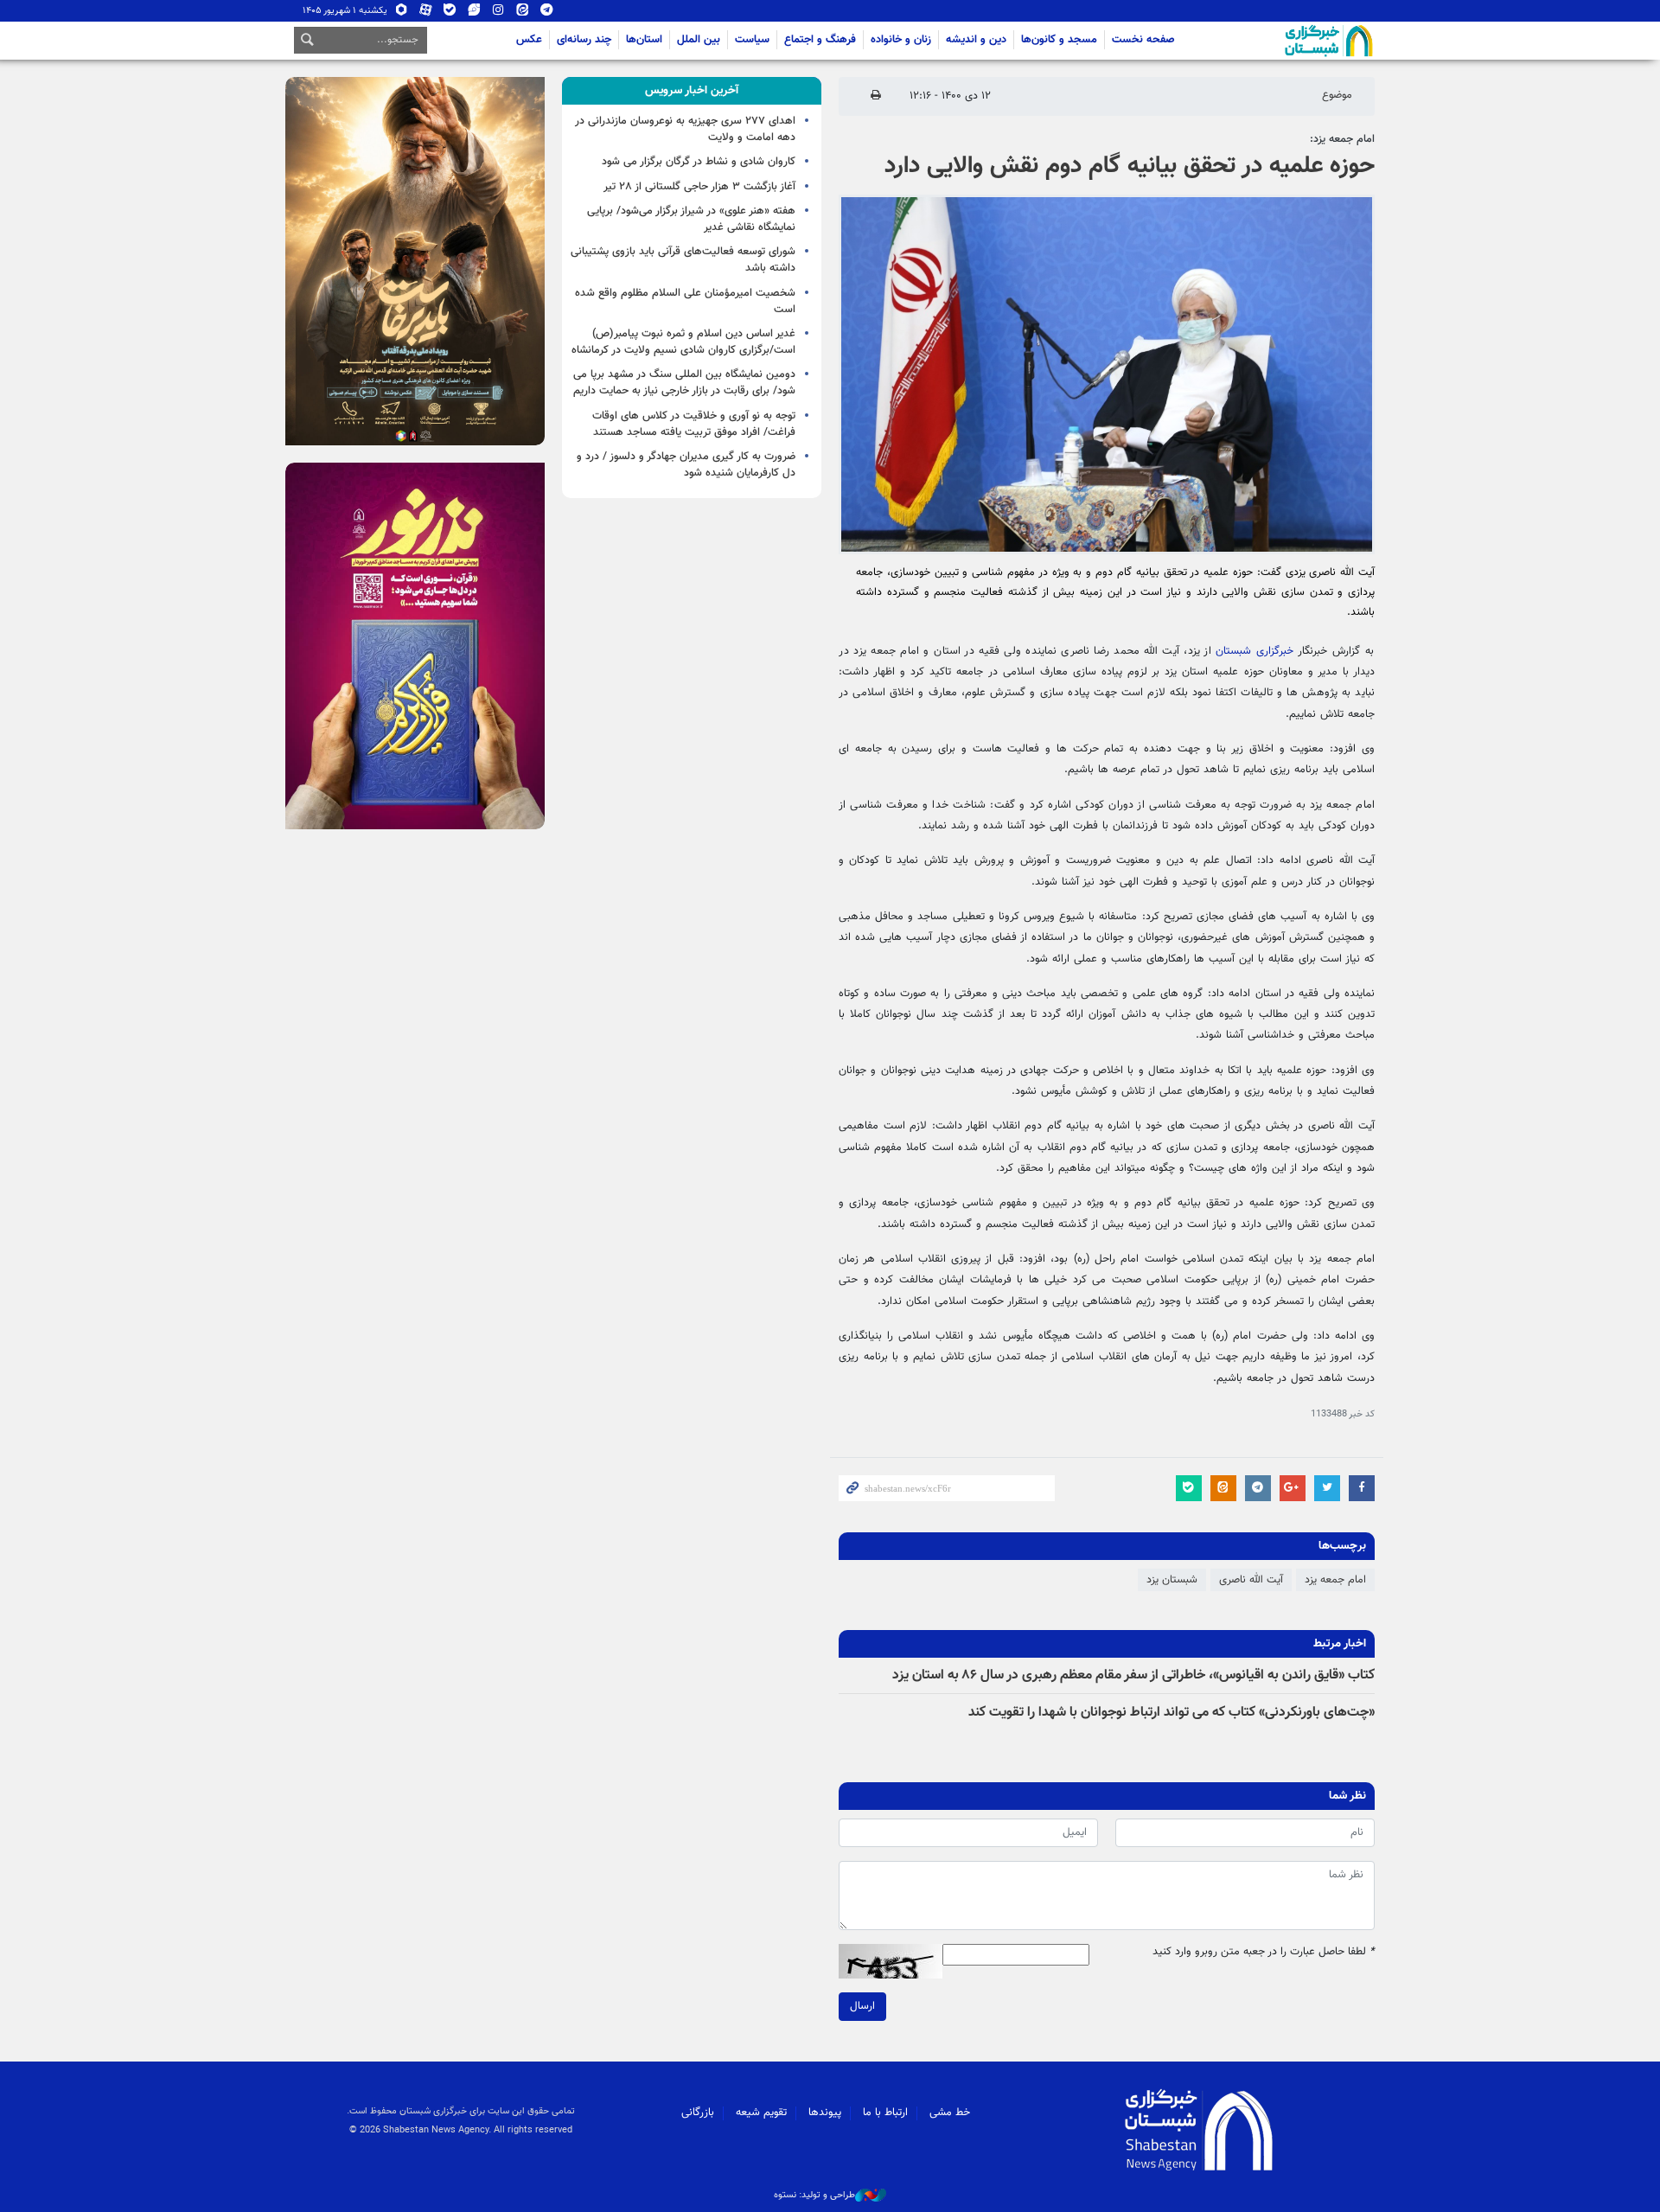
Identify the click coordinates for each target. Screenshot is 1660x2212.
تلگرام (547, 13)
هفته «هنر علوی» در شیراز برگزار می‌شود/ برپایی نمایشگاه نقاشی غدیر (691, 219)
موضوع (1337, 95)
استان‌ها (644, 40)
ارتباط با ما (885, 2113)
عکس (529, 40)
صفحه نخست (1143, 40)
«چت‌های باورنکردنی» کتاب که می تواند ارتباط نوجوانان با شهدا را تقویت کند (1172, 1713)
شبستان (1280, 41)
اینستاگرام (498, 13)
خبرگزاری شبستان (1255, 651)
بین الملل (699, 40)
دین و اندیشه (976, 40)
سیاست (752, 40)
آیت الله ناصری (1251, 1580)
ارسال (862, 2006)
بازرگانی (698, 2113)
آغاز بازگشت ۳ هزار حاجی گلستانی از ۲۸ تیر (699, 187)
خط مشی (950, 2113)
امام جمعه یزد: (1342, 139)
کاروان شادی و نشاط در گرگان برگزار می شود (699, 162)
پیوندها (825, 2113)
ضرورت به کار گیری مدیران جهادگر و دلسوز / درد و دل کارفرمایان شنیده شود (686, 465)
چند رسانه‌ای (584, 40)
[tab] (692, 91)
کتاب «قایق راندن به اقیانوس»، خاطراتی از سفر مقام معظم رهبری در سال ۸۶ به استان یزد (1133, 1675)
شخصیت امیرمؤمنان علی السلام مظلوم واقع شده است (685, 301)
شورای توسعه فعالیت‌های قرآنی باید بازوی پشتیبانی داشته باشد (683, 260)
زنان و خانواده (901, 40)
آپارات (426, 13)
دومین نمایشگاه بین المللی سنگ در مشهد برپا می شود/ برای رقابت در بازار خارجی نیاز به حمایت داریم (684, 383)
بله (450, 13)
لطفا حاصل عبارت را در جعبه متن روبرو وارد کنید (1264, 1952)
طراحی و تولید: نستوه (814, 2196)
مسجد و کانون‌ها (1059, 40)
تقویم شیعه (761, 2113)
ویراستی (474, 13)
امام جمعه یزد (1335, 1580)
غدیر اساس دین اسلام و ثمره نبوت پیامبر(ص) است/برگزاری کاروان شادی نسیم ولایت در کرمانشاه (683, 342)
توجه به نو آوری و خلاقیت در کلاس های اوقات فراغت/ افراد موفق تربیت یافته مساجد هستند (694, 424)
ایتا (523, 13)
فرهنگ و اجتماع (820, 40)
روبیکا (402, 13)
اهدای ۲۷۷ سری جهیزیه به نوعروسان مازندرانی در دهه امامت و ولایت (685, 129)
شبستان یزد (1172, 1580)
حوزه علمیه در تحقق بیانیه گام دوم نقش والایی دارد (1130, 166)
